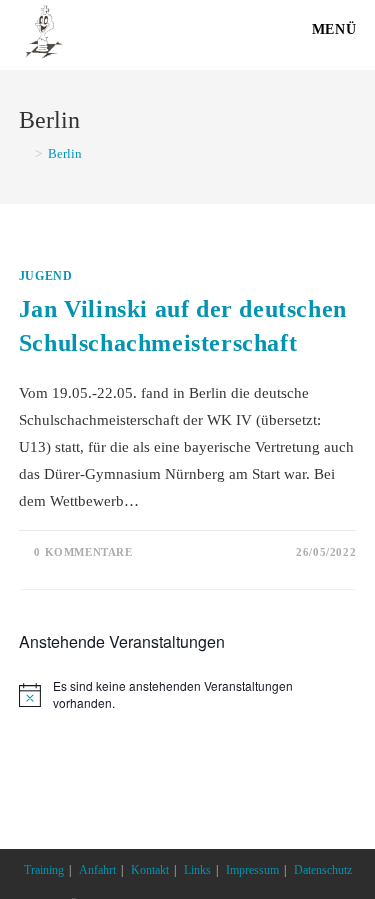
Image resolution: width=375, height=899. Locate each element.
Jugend (46, 276)
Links (197, 870)
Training (44, 870)
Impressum (252, 870)
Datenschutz (323, 870)
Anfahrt (97, 870)
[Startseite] (24, 153)
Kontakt (150, 870)
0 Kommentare (83, 552)
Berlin (65, 153)
